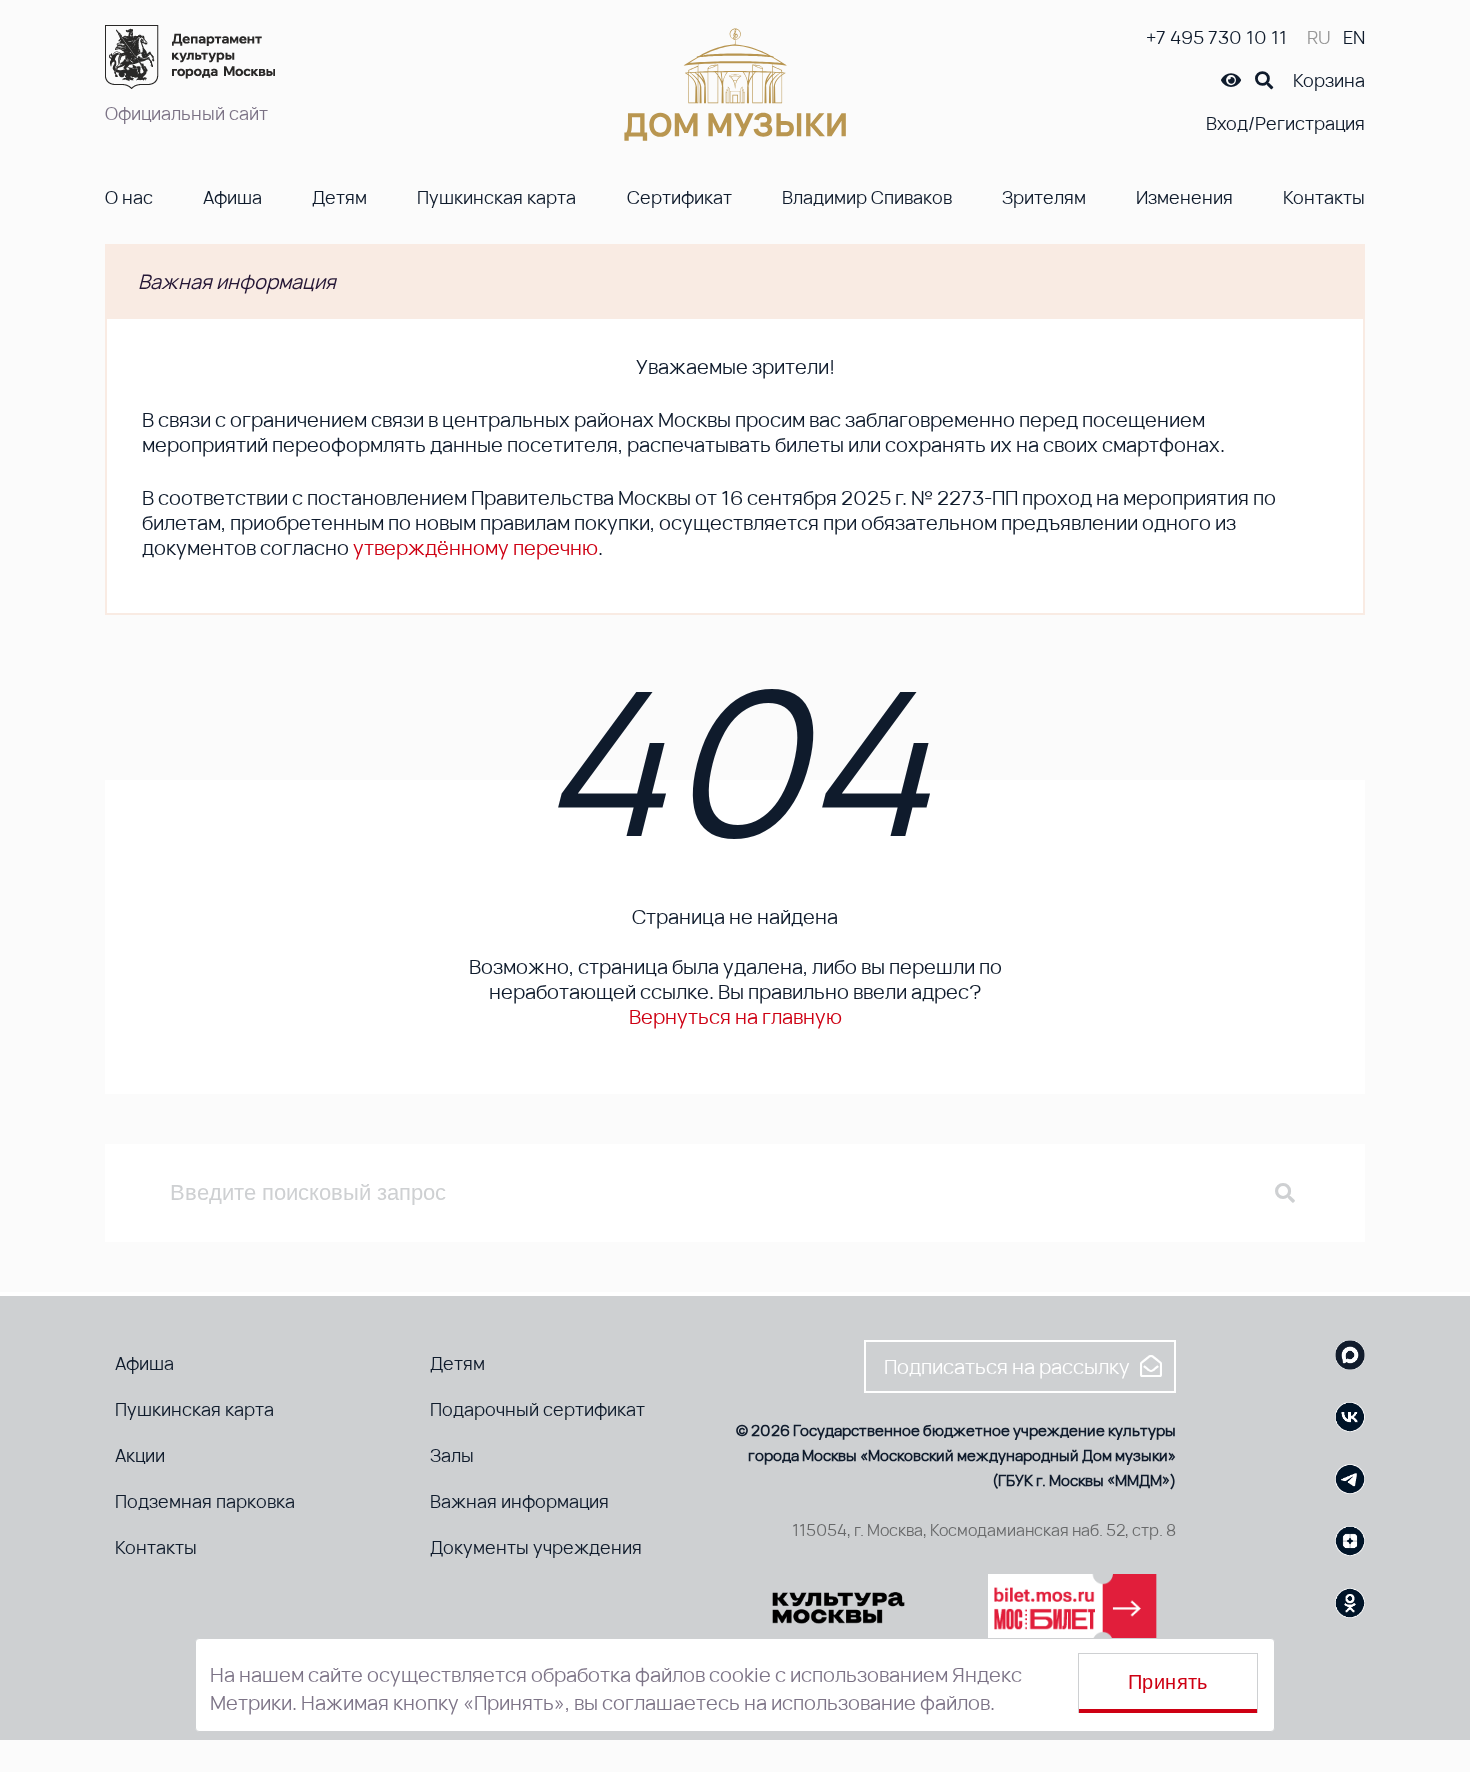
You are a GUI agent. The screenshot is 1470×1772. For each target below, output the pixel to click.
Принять (1168, 1682)
